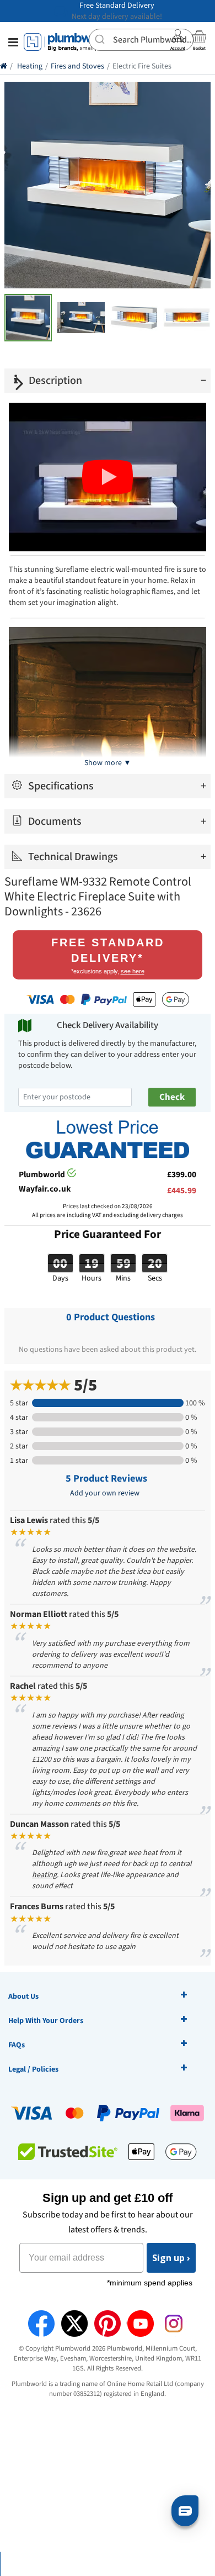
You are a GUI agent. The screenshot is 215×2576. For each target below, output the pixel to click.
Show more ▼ (108, 763)
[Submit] (101, 39)
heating (44, 1875)
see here (133, 971)
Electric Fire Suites (142, 66)
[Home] (4, 66)
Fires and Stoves (77, 66)
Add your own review (105, 1493)
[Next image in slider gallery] (20, 383)
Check (172, 1097)
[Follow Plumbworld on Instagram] (174, 2324)
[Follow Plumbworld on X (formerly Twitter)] (74, 2324)
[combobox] (141, 40)
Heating (30, 66)
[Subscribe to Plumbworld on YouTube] (141, 2324)
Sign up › (171, 2258)
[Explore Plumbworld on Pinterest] (108, 2324)
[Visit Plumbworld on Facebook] (41, 2324)
